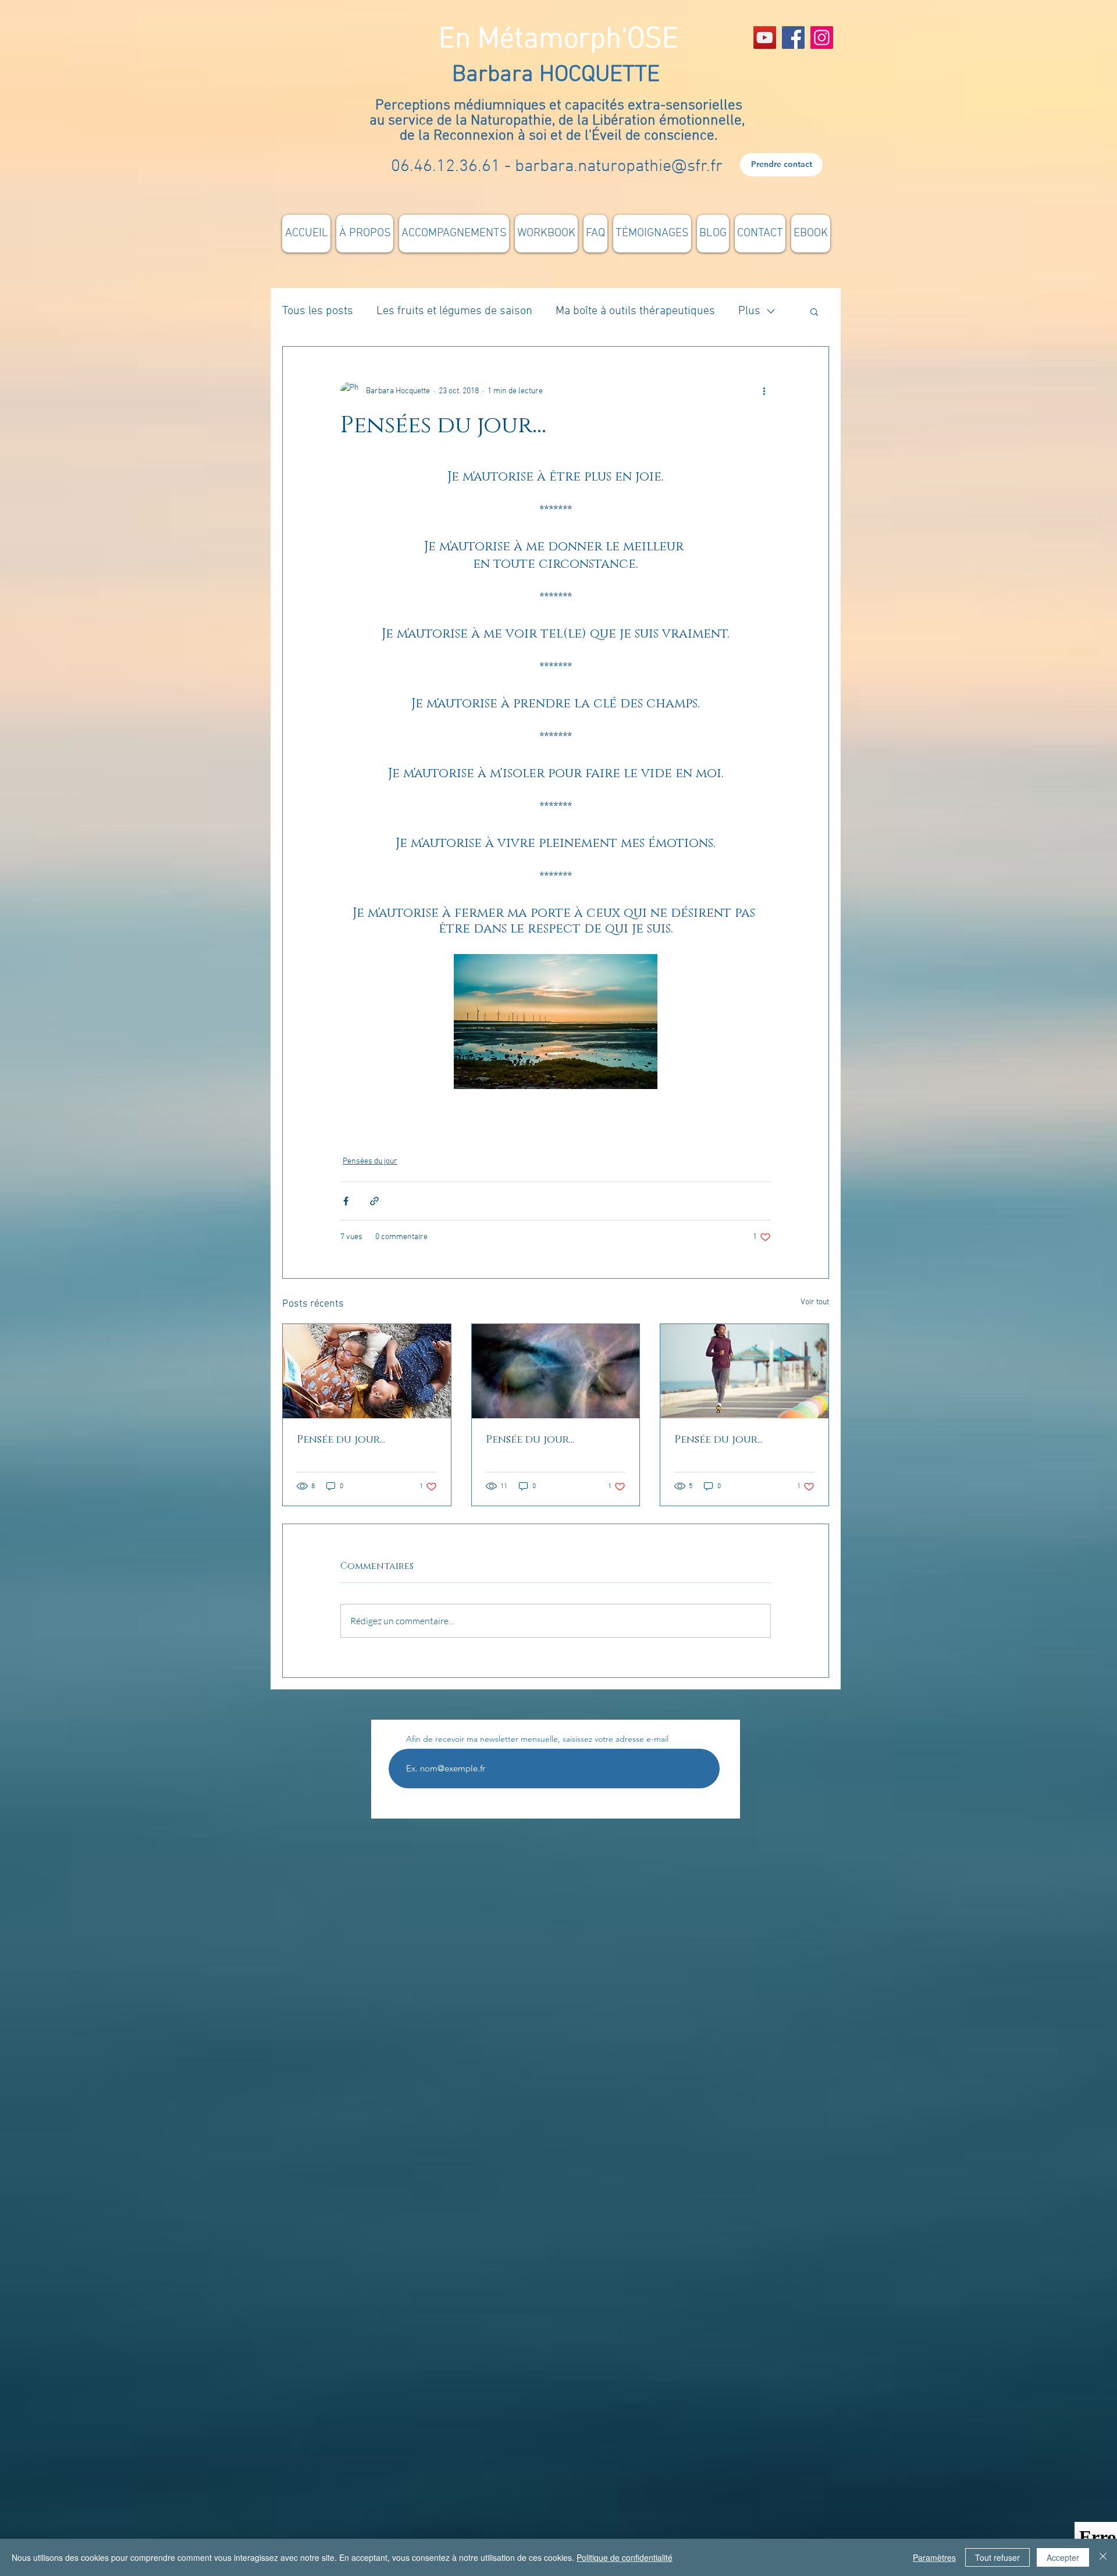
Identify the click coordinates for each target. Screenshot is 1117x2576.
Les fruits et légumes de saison (454, 311)
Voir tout (815, 1302)
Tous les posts (318, 311)
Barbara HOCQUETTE (559, 75)
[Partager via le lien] (374, 1201)
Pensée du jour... (341, 1440)
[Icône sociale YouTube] (765, 38)
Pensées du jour (370, 1161)
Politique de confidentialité (625, 2557)
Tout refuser (997, 2557)
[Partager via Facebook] (346, 1201)
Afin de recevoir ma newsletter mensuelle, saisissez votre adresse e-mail (537, 1739)
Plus (749, 311)
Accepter (1063, 2557)
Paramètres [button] (934, 2557)
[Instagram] (822, 38)
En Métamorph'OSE (558, 40)
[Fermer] (1103, 2557)
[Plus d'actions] (764, 391)
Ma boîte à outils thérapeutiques (635, 311)
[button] (814, 311)
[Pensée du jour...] (367, 1371)
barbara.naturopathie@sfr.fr (619, 167)
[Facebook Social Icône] (793, 38)
